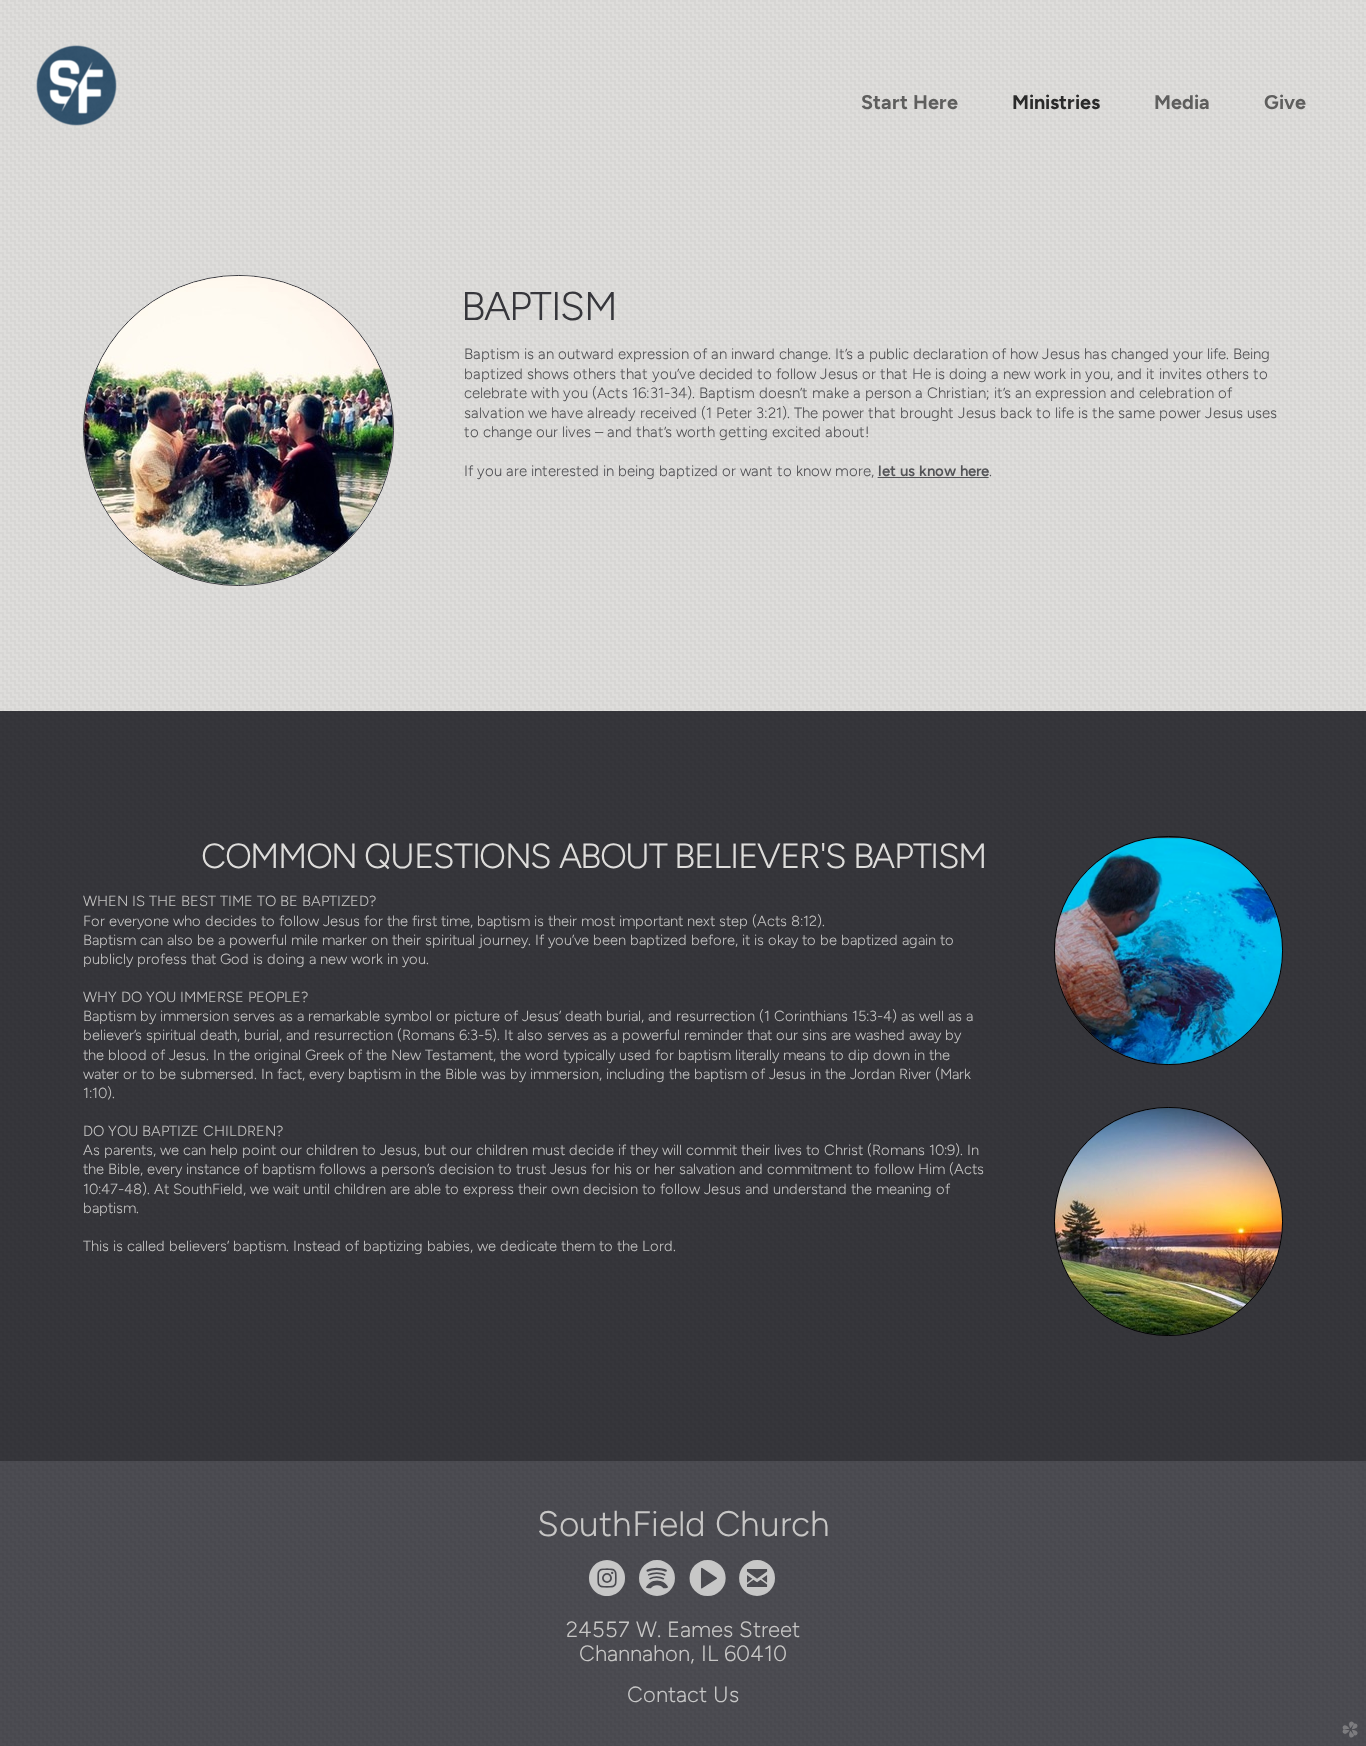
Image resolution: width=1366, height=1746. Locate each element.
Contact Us (683, 1694)
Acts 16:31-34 (642, 393)
